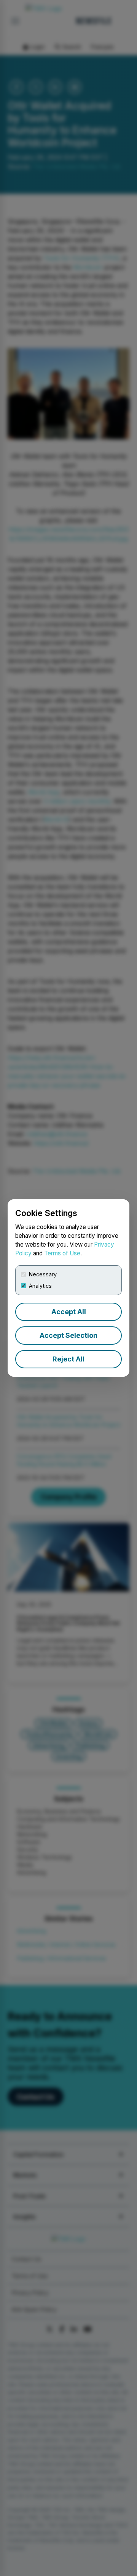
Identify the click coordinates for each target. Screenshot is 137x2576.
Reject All (68, 1359)
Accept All (69, 1312)
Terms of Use (62, 1253)
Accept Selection (68, 1335)
